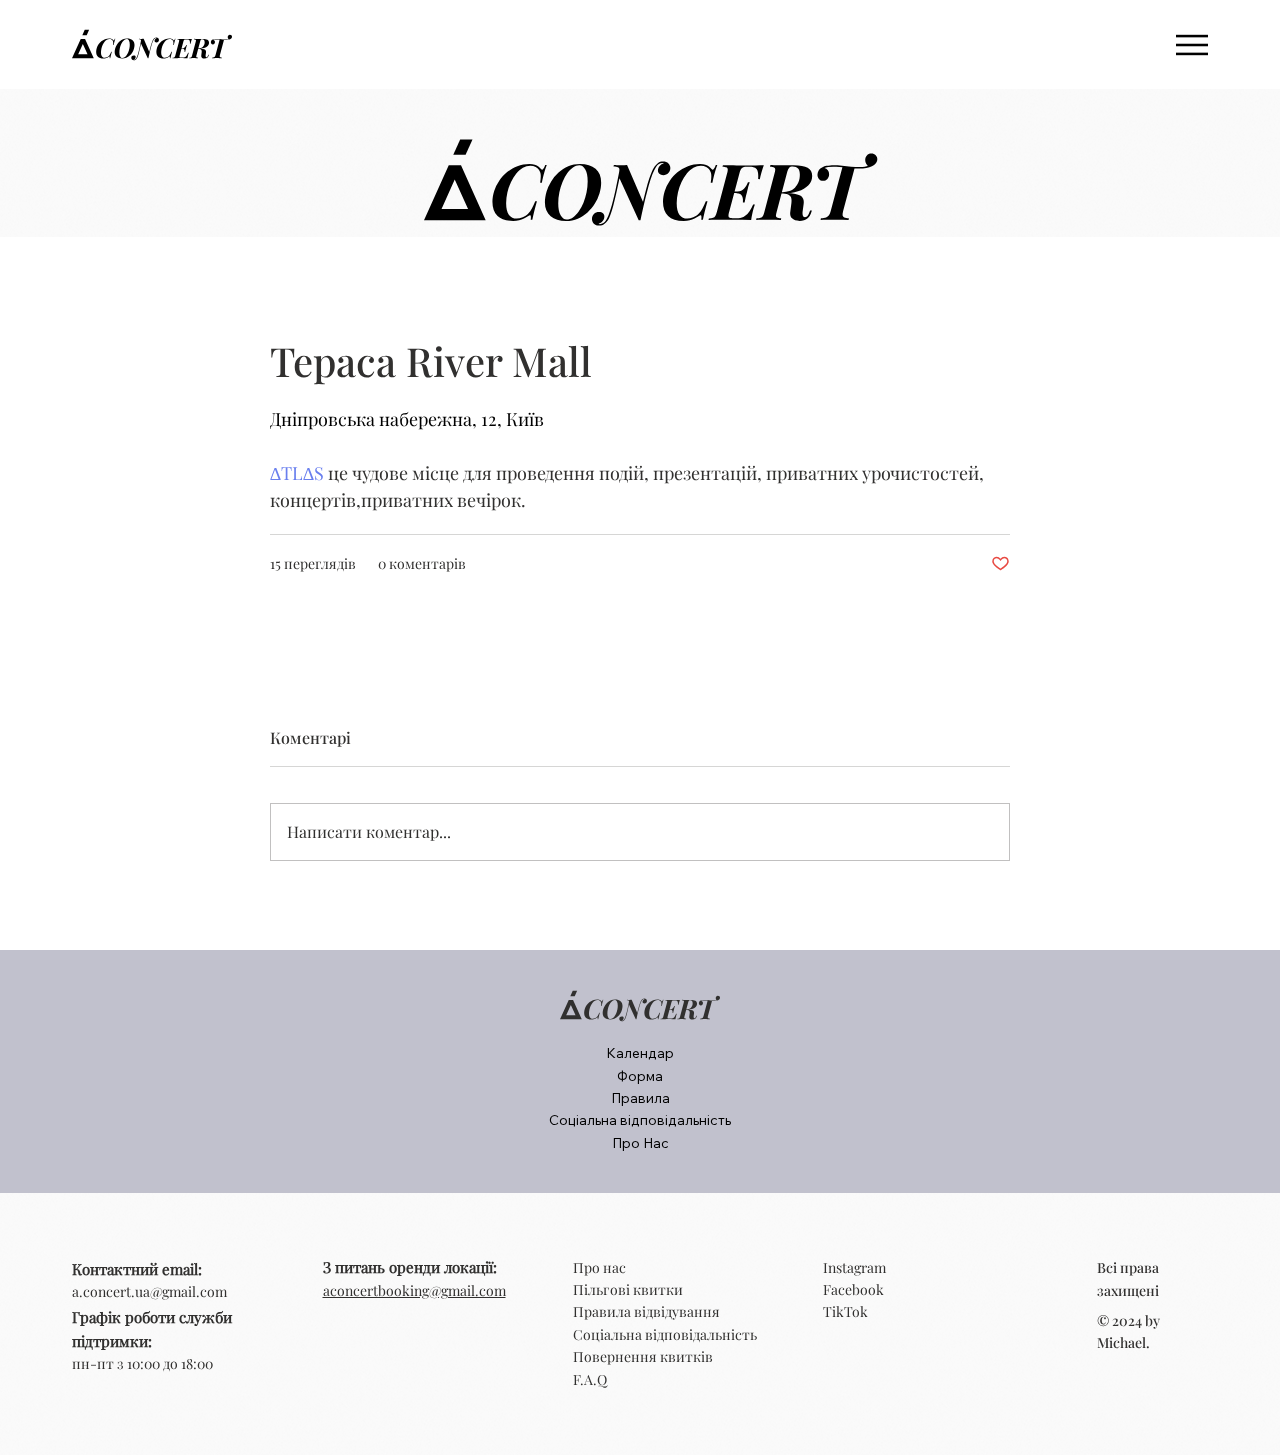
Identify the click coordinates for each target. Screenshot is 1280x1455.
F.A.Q (590, 1379)
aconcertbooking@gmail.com (414, 1290)
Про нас (599, 1267)
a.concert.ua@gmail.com (149, 1291)
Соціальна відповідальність (665, 1334)
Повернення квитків (643, 1356)
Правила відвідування (646, 1311)
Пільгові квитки (628, 1289)
